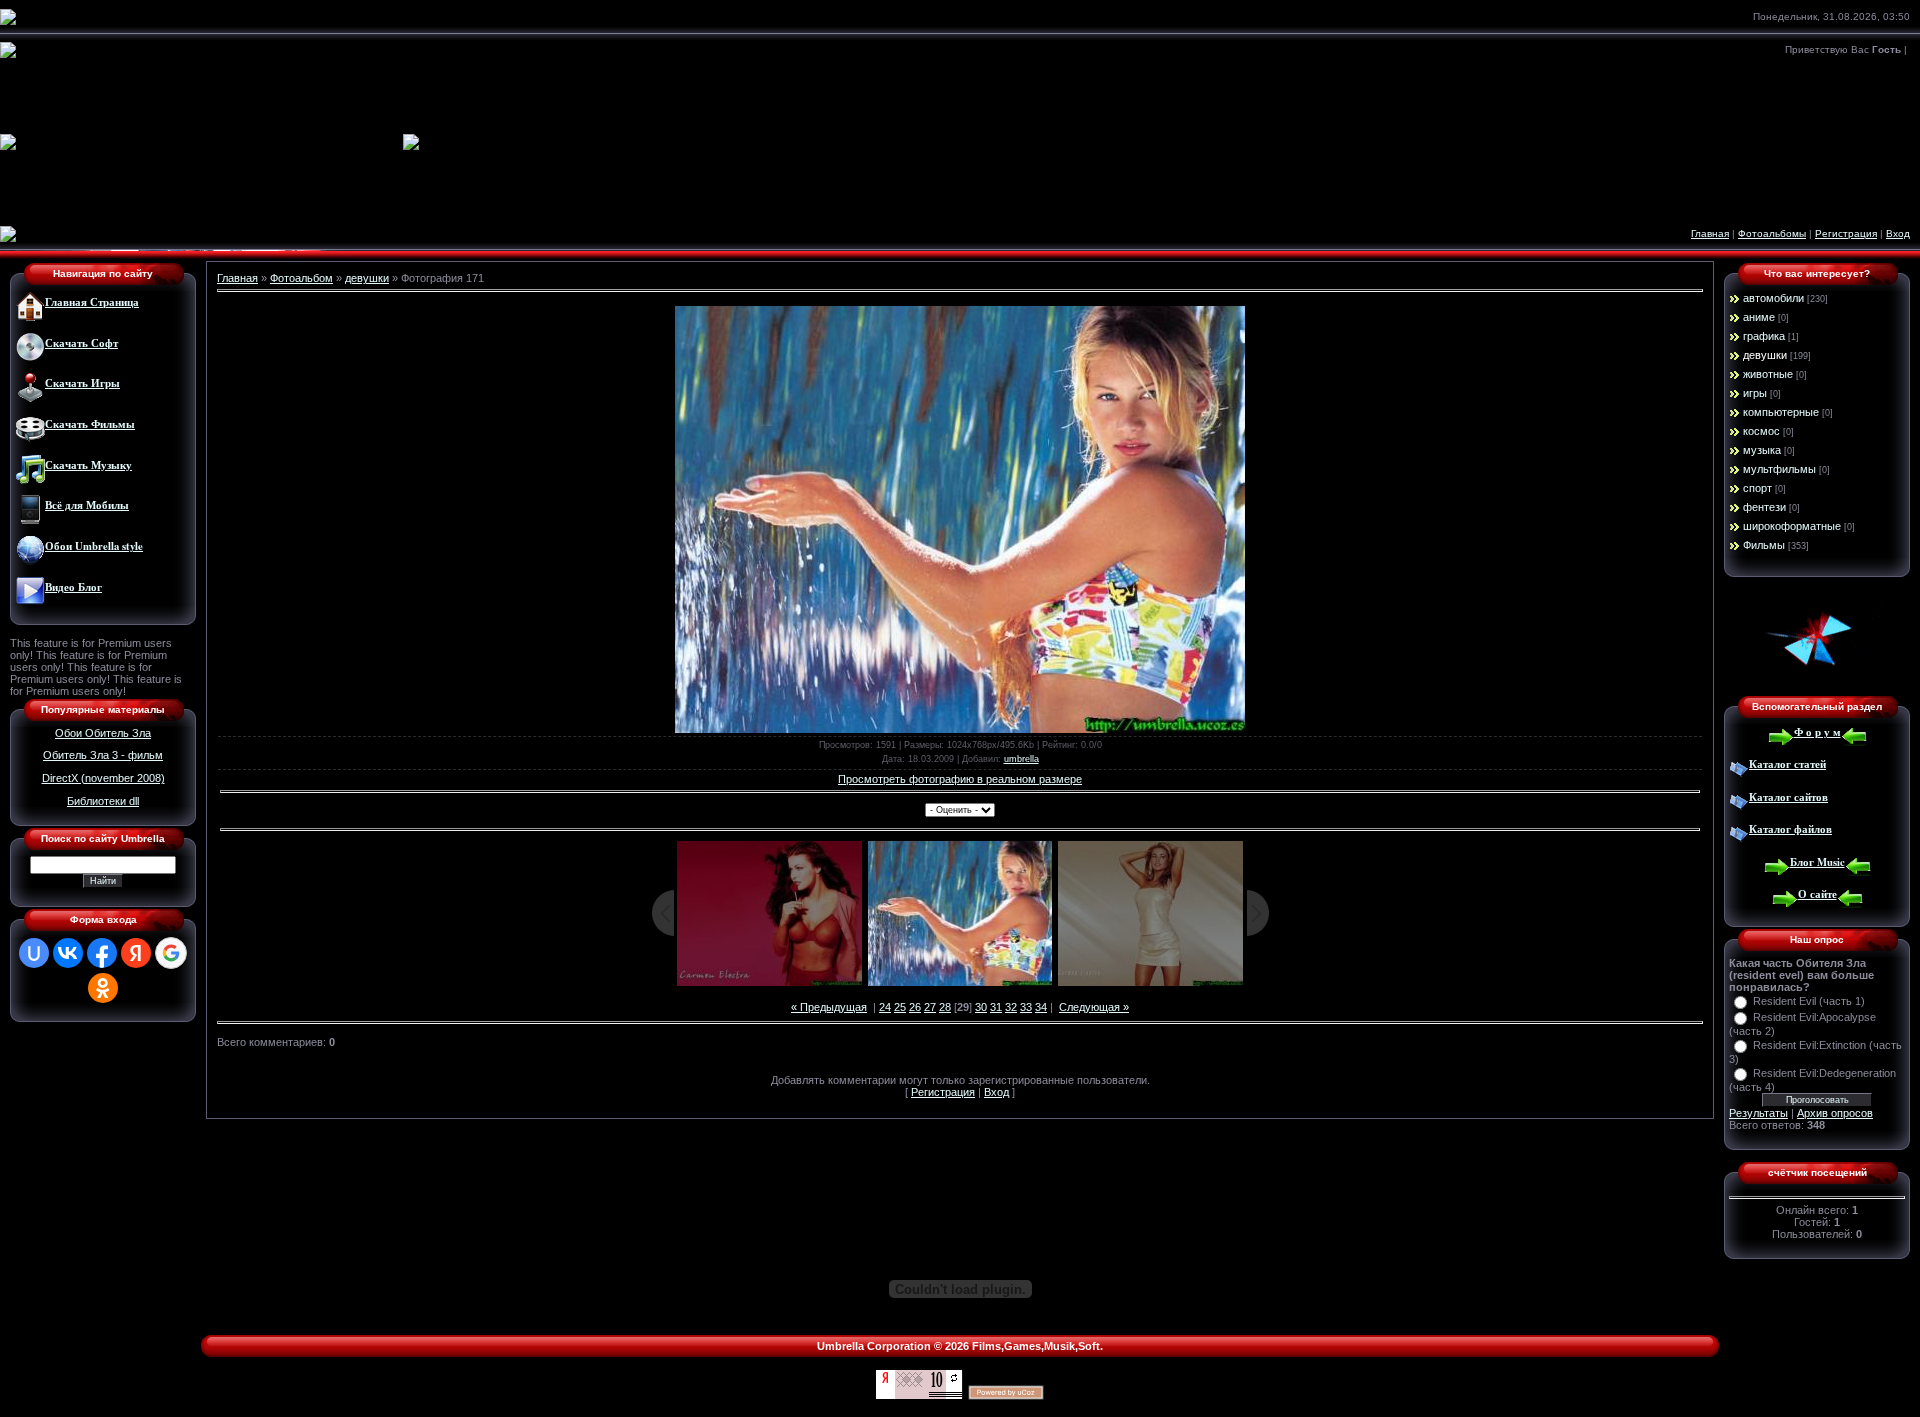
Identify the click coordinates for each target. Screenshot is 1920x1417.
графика (1764, 336)
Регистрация (1846, 233)
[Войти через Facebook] (102, 953)
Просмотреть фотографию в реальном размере (960, 779)
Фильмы (1764, 545)
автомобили (1773, 298)
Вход (1898, 233)
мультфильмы (1779, 469)
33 (1026, 1007)
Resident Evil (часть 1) (1809, 1001)
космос (1761, 431)
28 (945, 1007)
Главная (1710, 233)
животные (1768, 374)
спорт (1757, 488)
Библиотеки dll (103, 801)
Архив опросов (1835, 1113)
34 (1041, 1007)
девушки (367, 278)
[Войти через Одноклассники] (103, 988)
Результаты (1758, 1113)
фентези (1764, 507)
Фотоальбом (301, 278)
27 (930, 1007)
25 (900, 1007)
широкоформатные (1792, 526)
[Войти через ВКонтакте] (68, 953)
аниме (1759, 317)
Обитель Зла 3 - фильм (103, 755)
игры (1755, 393)
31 (996, 1007)
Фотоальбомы (1772, 233)
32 (1011, 1007)
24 (885, 1007)
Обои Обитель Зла (103, 733)
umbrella (1021, 759)
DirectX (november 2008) (103, 778)
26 (915, 1007)
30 (981, 1007)
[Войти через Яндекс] (136, 953)
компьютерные (1781, 412)
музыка (1762, 450)
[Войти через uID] (34, 953)
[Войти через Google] (171, 953)
